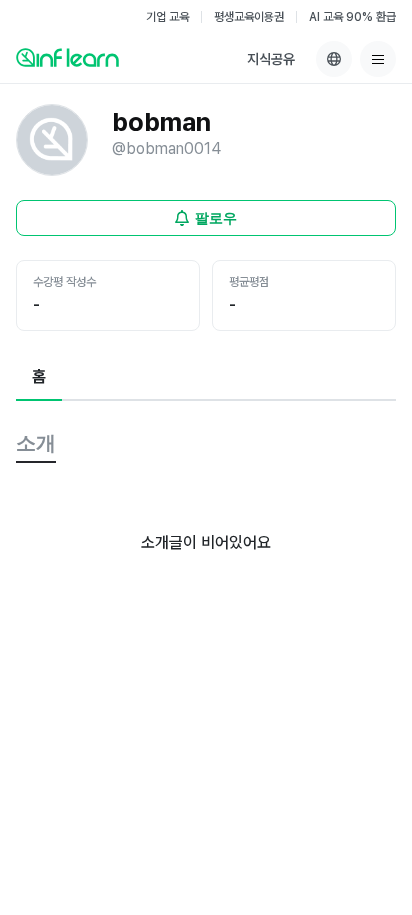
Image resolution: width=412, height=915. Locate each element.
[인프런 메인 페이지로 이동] (67, 57)
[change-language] (334, 59)
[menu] (378, 59)
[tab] (39, 378)
